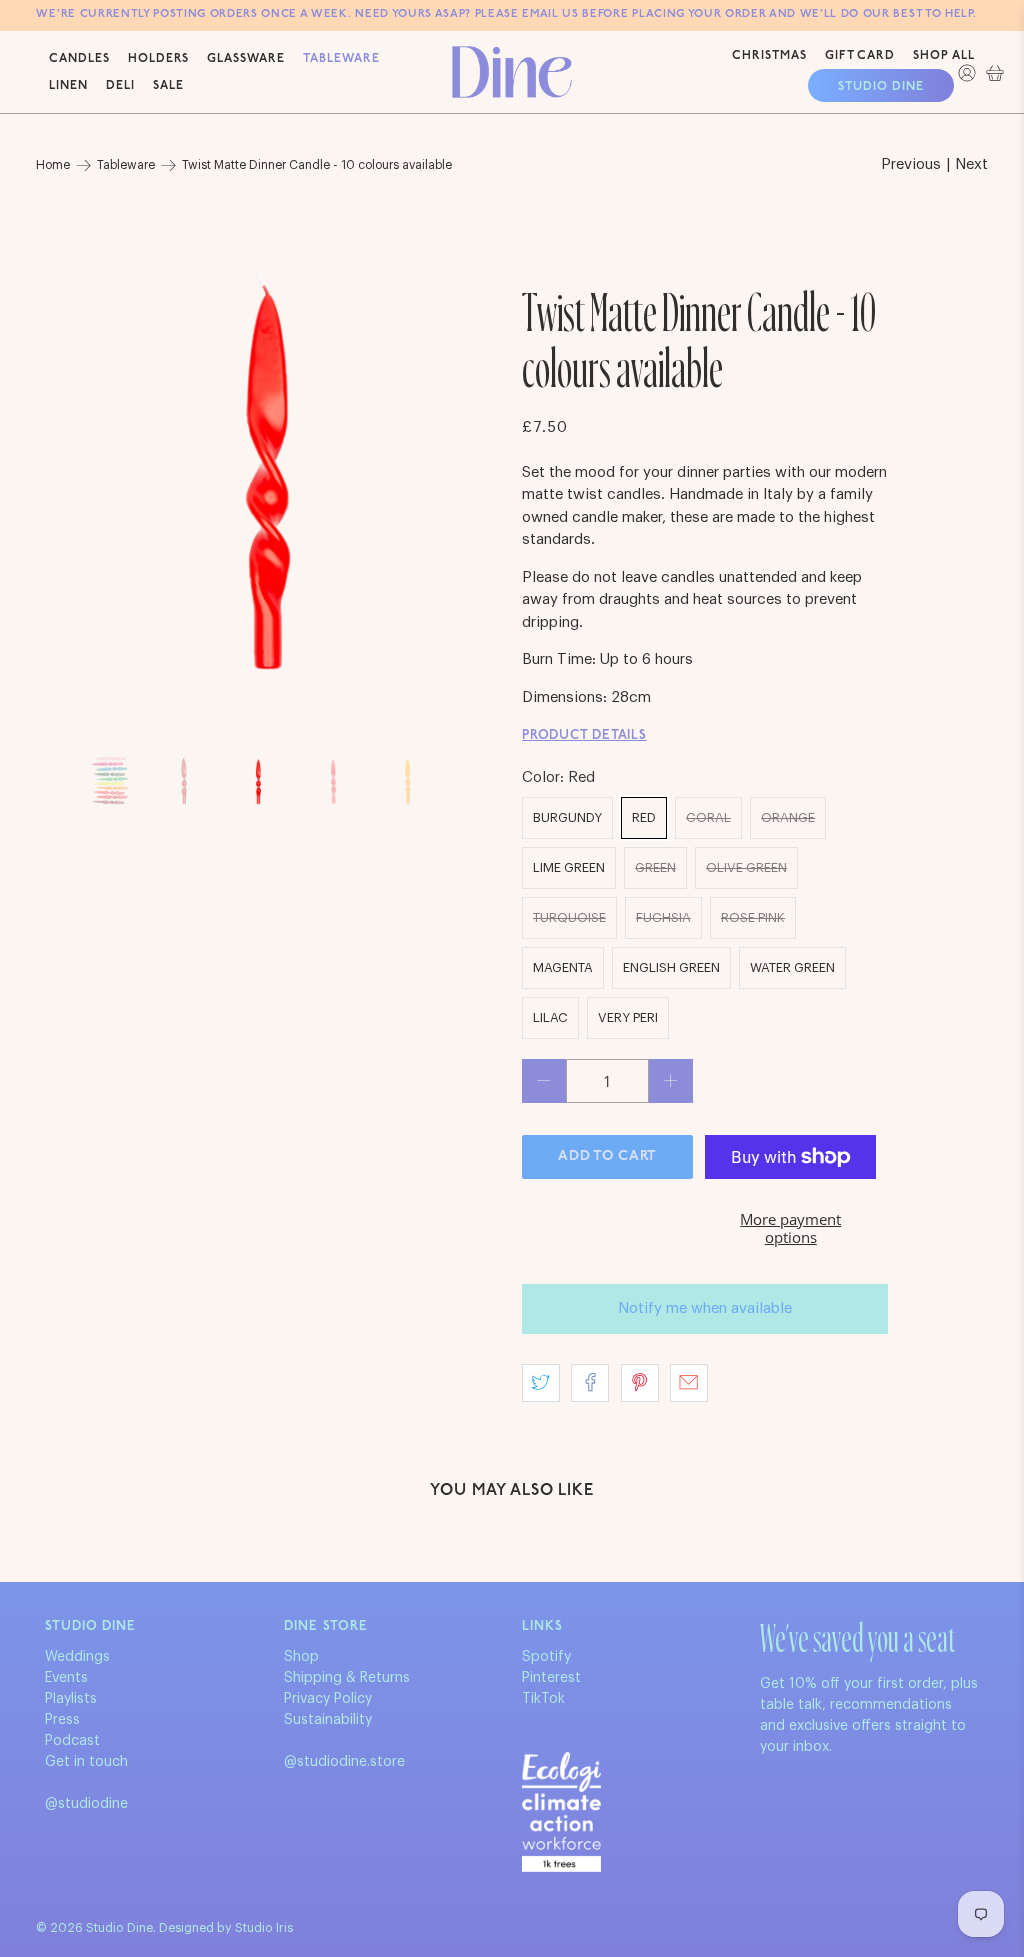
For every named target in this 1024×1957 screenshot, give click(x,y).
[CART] (995, 73)
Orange (788, 817)
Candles (79, 59)
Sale (168, 86)
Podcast (72, 1741)
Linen (68, 86)
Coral (708, 817)
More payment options (790, 1228)
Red (644, 817)
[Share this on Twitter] (541, 1383)
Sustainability (328, 1720)
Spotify (546, 1657)
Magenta (563, 967)
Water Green (792, 967)
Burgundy (567, 817)
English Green (671, 967)
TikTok (543, 1699)
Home (53, 165)
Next (971, 164)
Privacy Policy (328, 1699)
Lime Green (569, 867)
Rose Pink (753, 917)
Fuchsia (663, 917)
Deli (120, 86)
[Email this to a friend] (689, 1383)
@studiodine (86, 1804)
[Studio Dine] (512, 71)
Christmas (769, 56)
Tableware (341, 59)
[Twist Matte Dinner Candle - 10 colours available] (269, 470)
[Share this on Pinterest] (640, 1383)
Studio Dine (881, 87)
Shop (301, 1657)
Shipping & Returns (347, 1678)
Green (655, 867)
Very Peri (628, 1017)
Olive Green (746, 867)
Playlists (71, 1699)
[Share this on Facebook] (590, 1383)
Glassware (246, 59)
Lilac (550, 1017)
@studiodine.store (344, 1762)
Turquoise (569, 917)
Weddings (77, 1657)
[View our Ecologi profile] (561, 1812)
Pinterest (551, 1678)
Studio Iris (264, 1928)
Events (66, 1678)
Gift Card (860, 56)
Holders (159, 59)
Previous (911, 164)
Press (62, 1720)
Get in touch (86, 1762)
